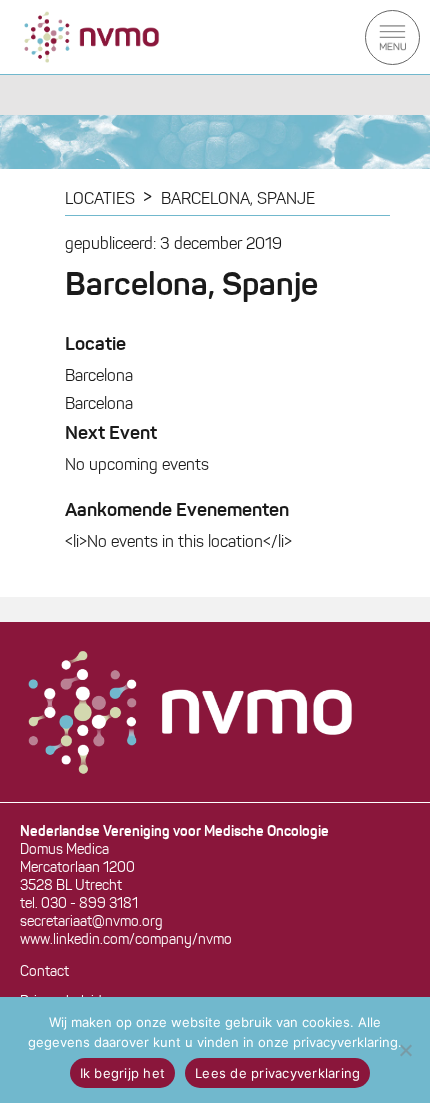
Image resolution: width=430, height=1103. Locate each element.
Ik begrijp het (123, 1073)
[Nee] (405, 1050)
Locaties (100, 200)
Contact (44, 972)
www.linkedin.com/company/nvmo (126, 940)
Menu (392, 37)
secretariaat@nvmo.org (91, 922)
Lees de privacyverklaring (277, 1073)
